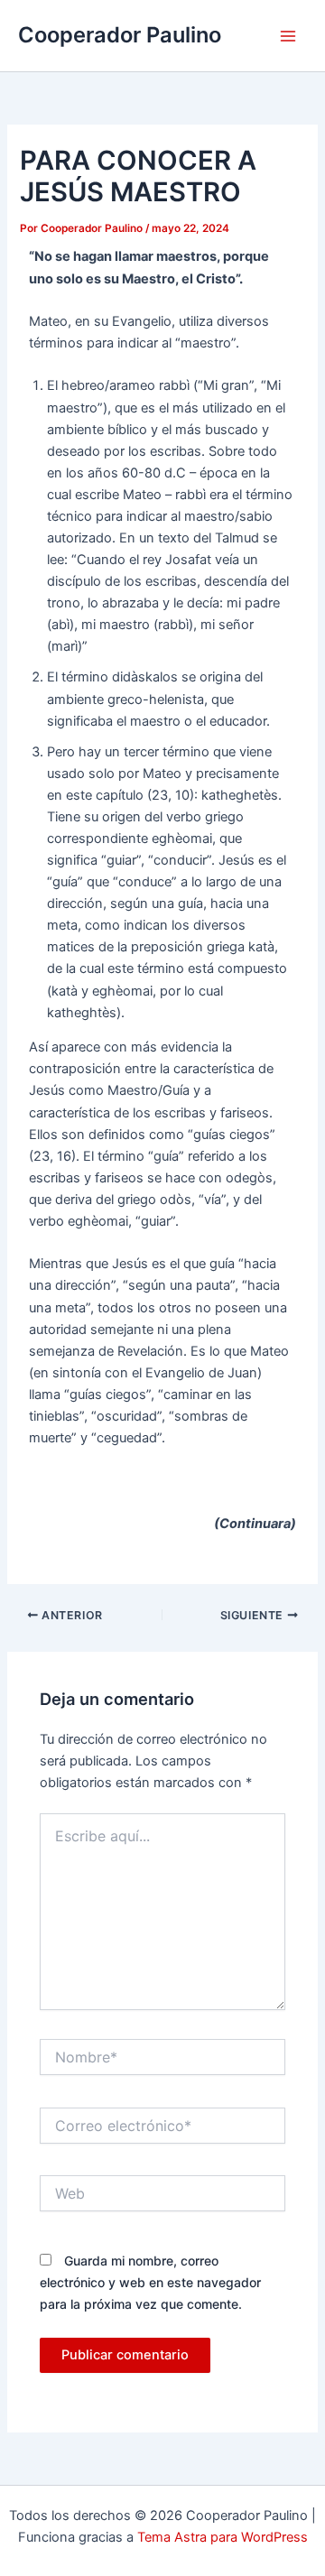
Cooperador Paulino (120, 35)
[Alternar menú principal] (288, 36)
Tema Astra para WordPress (223, 2537)
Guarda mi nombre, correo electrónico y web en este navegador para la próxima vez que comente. (150, 2282)
